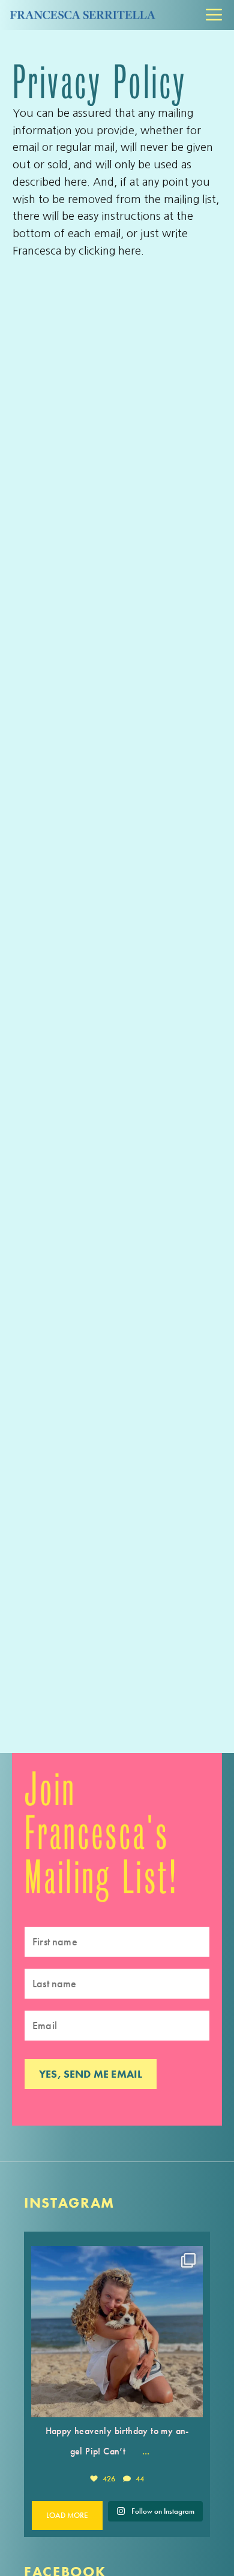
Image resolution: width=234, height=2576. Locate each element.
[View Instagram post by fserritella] (191, 2403)
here (130, 251)
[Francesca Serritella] (81, 15)
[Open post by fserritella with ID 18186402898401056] (117, 2332)
